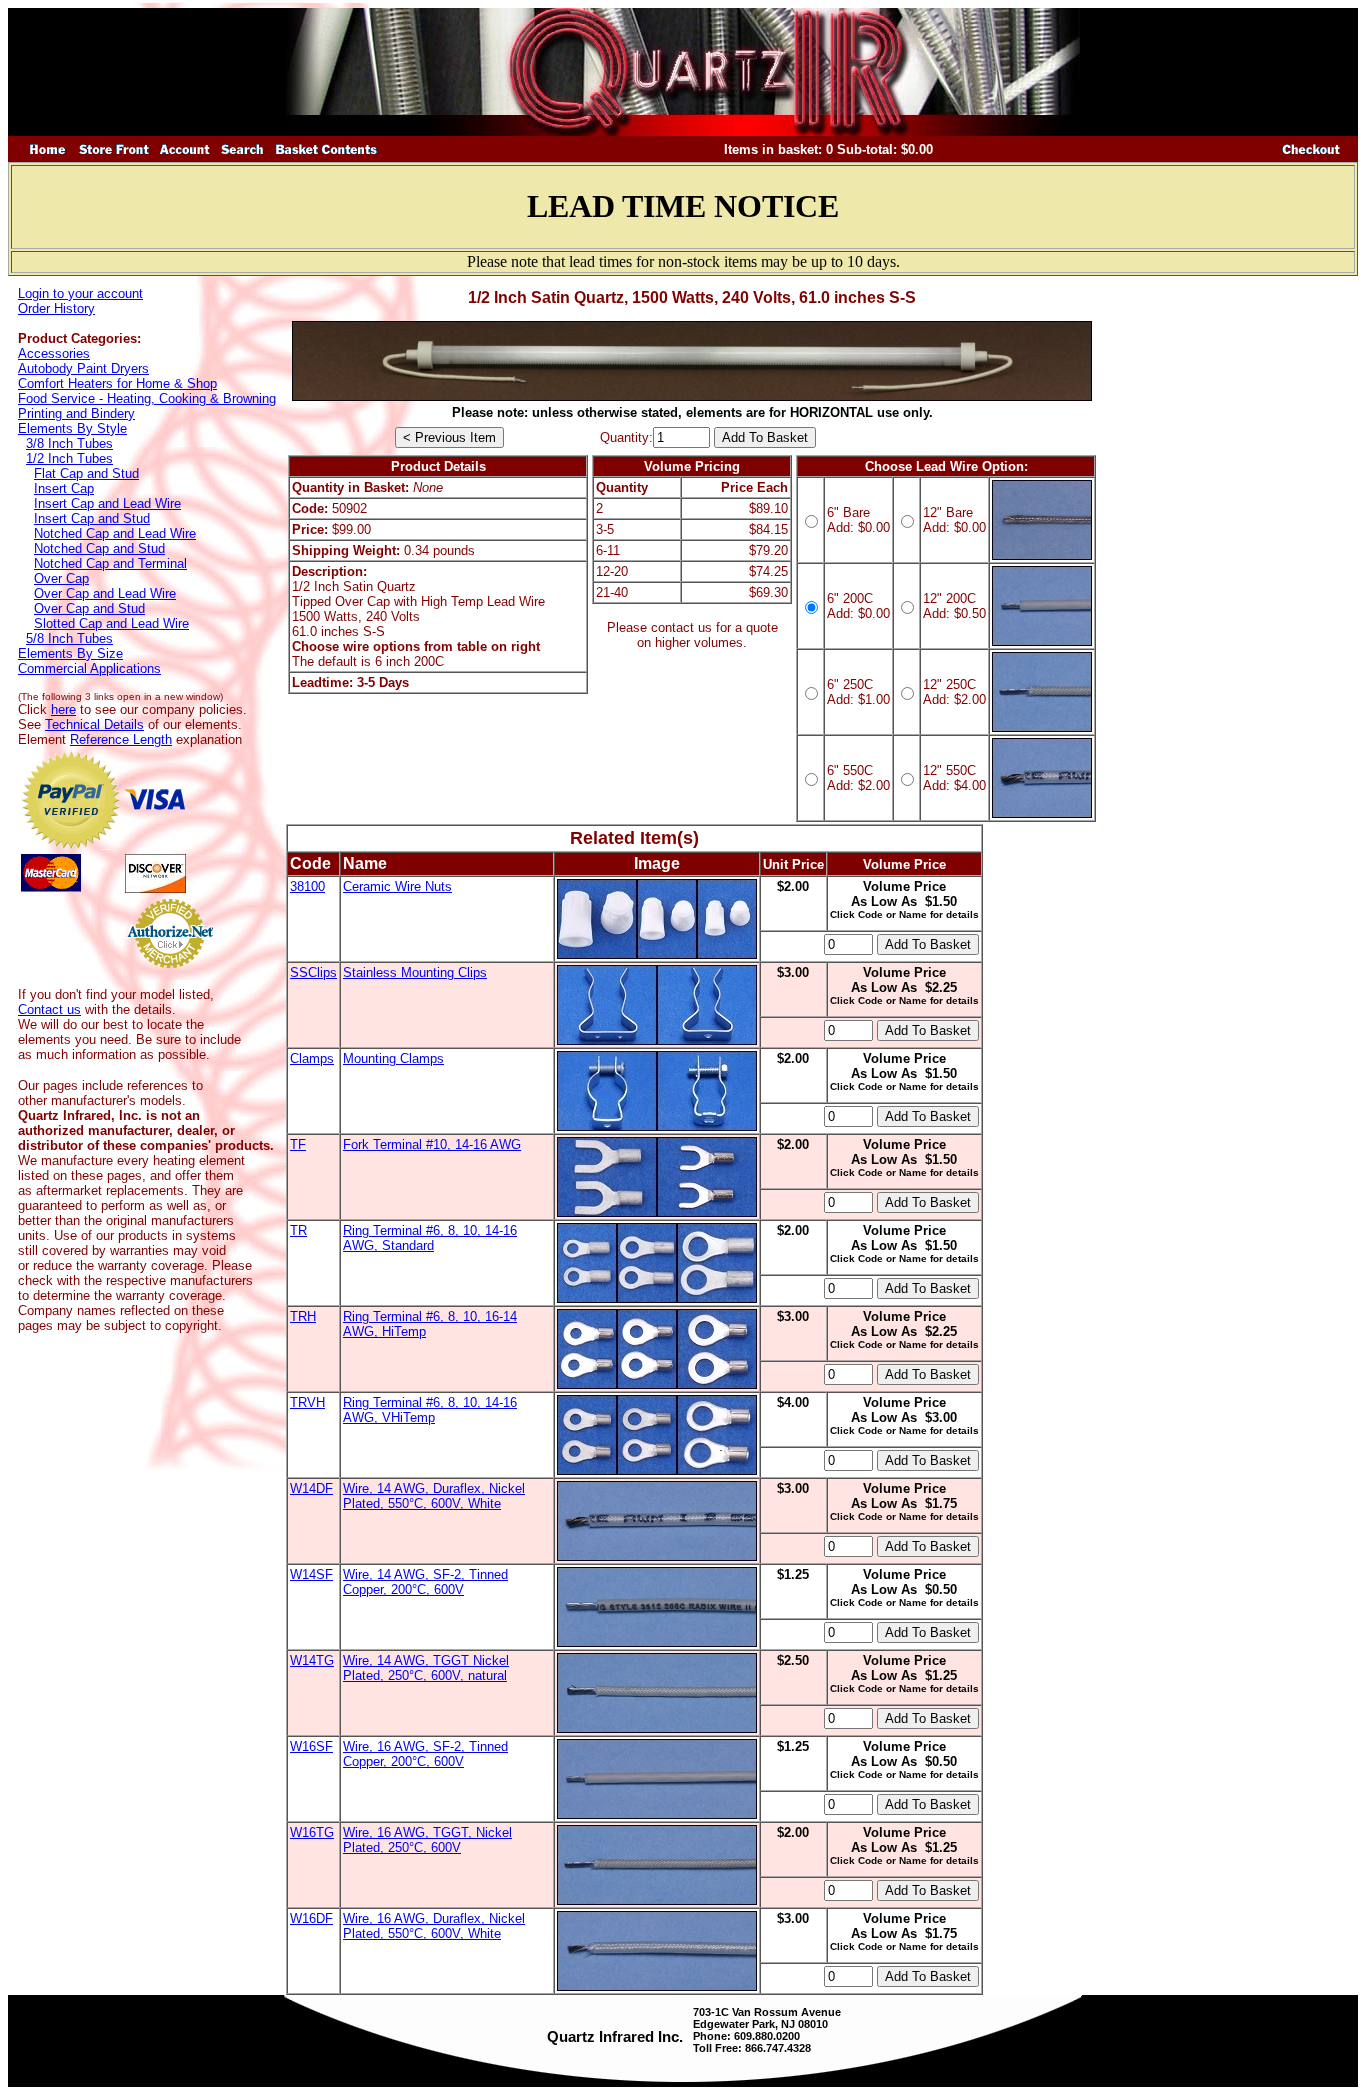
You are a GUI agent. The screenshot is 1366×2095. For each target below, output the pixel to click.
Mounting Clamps (393, 1058)
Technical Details (94, 724)
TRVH (307, 1402)
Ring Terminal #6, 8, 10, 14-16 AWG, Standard (430, 1238)
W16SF (311, 1746)
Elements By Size (70, 653)
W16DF (311, 1918)
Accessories (54, 353)
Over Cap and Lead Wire (105, 593)
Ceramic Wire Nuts (397, 886)
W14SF (311, 1574)
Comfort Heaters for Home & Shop (117, 383)
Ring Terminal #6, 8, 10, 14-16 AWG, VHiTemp (430, 1410)
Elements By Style (72, 428)
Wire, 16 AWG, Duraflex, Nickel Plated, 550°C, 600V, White (434, 1926)
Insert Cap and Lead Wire (107, 503)
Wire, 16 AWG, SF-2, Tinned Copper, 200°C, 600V (425, 1754)
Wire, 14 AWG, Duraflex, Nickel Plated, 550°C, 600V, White (434, 1496)
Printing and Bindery (76, 413)
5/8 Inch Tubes (69, 638)
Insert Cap (64, 488)
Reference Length (121, 739)
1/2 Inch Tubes (69, 458)
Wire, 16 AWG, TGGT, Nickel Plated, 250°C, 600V (427, 1840)
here (63, 709)
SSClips (313, 972)
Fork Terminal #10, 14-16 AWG (432, 1144)
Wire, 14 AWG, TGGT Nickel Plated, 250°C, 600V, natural (426, 1668)
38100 (307, 886)
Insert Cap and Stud (92, 518)
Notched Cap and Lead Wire (115, 533)
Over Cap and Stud (89, 608)
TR (298, 1230)
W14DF (311, 1488)
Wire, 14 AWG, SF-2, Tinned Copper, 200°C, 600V (425, 1582)
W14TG (312, 1660)
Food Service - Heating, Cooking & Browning (147, 398)
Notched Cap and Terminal (110, 563)
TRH (303, 1316)
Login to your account (80, 293)
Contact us (49, 1009)
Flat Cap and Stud (86, 473)
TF (298, 1144)
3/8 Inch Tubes (69, 443)
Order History (56, 308)
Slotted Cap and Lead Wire (111, 623)
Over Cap (61, 578)
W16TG (312, 1832)
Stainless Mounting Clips (415, 972)
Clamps (312, 1058)
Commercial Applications (89, 668)
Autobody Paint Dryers (83, 368)
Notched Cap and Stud (99, 548)
